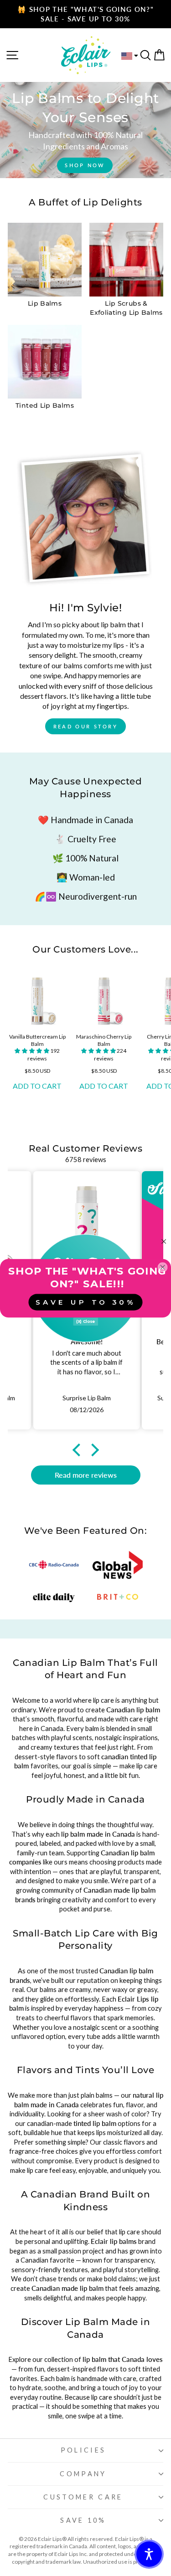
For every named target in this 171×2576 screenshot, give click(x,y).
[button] (32, 1051)
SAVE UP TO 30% (85, 1302)
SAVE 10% (83, 2520)
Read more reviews (86, 1475)
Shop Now (85, 165)
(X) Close (86, 1321)
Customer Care (83, 2497)
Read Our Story (85, 726)
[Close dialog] (164, 1241)
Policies (83, 2450)
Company (83, 2474)
